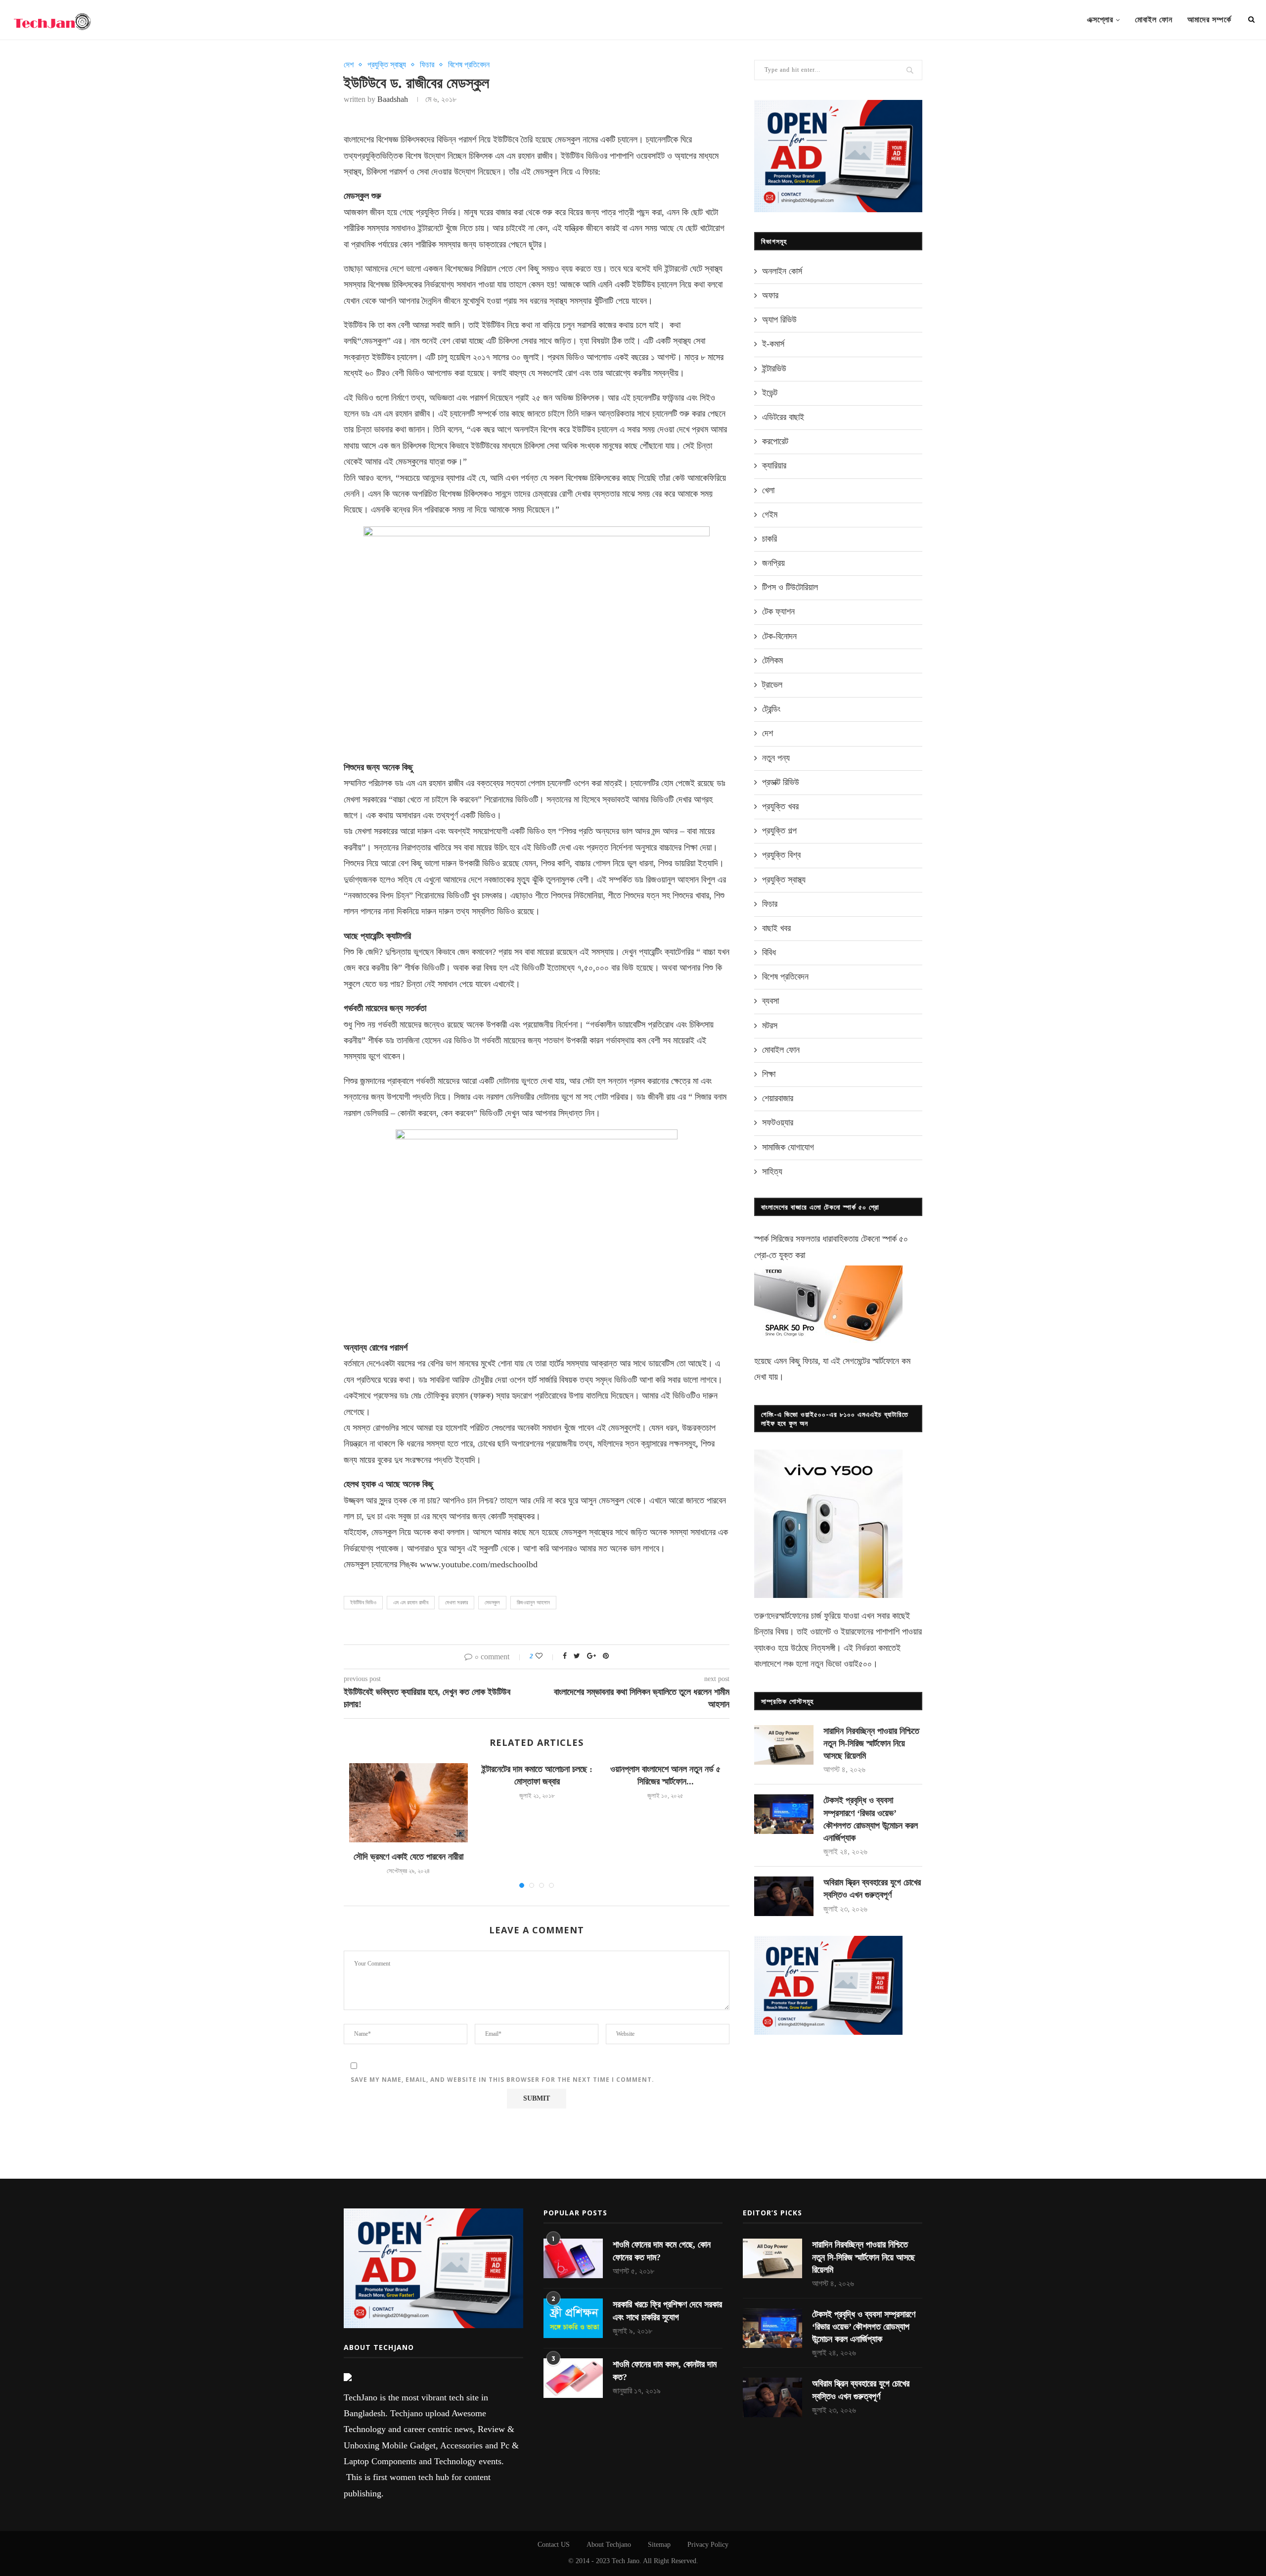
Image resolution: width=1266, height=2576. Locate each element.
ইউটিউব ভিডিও (363, 1602)
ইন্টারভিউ (774, 369)
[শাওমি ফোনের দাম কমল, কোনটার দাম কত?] (573, 2378)
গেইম (770, 515)
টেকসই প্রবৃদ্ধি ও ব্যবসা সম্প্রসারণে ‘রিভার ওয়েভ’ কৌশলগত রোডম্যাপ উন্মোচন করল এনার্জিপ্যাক (871, 1819)
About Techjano (609, 2545)
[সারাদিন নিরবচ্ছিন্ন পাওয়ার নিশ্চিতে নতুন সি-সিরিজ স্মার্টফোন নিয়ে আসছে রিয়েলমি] (784, 1745)
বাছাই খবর (776, 928)
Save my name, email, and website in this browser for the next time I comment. (502, 2080)
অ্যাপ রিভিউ (779, 320)
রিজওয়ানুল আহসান (533, 1602)
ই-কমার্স (773, 344)
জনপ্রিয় (773, 563)
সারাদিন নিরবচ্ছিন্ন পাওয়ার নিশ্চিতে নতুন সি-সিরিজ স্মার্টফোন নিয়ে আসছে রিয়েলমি (871, 1743)
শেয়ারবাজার (778, 1098)
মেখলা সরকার (456, 1602)
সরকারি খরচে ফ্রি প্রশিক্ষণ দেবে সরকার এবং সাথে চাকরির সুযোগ (667, 2311)
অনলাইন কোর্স (782, 271)
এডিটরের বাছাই (783, 417)
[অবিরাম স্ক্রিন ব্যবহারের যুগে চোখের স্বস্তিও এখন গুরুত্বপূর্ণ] (784, 1896)
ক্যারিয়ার (774, 466)
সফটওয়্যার (778, 1123)
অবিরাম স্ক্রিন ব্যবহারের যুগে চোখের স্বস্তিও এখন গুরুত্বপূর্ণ (872, 1889)
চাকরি (769, 539)
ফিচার (427, 65)
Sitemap (659, 2545)
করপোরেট (775, 441)
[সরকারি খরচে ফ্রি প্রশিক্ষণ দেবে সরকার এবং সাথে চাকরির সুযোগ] (573, 2318)
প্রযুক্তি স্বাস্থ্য (387, 65)
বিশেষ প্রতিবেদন (469, 65)
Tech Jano (626, 2561)
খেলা (768, 490)
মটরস (770, 1026)
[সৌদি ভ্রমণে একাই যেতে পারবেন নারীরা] (408, 1803)
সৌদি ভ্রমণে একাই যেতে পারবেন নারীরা (408, 1857)
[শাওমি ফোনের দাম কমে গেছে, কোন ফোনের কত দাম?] (573, 2258)
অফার (770, 295)
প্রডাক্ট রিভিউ (781, 782)
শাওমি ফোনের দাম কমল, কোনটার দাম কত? (665, 2370)
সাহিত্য (772, 1171)
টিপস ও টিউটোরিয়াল (790, 587)
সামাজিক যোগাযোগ (788, 1147)
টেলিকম (772, 660)
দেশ (349, 65)
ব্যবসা (770, 1001)
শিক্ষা (769, 1074)
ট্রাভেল (772, 685)
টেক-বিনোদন (779, 636)
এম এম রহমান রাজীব (411, 1602)
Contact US (554, 2545)
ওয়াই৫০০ (858, 1664)
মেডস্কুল (492, 1602)
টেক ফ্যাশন (778, 611)
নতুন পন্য (776, 758)
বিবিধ (769, 952)
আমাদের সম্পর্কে (1209, 20)
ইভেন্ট (770, 393)
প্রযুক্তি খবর (780, 806)
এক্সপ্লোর (1100, 20)
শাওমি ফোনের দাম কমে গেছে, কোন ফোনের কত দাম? (662, 2251)
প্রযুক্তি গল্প (779, 831)
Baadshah (393, 99)
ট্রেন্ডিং (771, 709)
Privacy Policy (708, 2545)
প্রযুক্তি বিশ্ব (781, 855)
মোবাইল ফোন (1154, 20)
